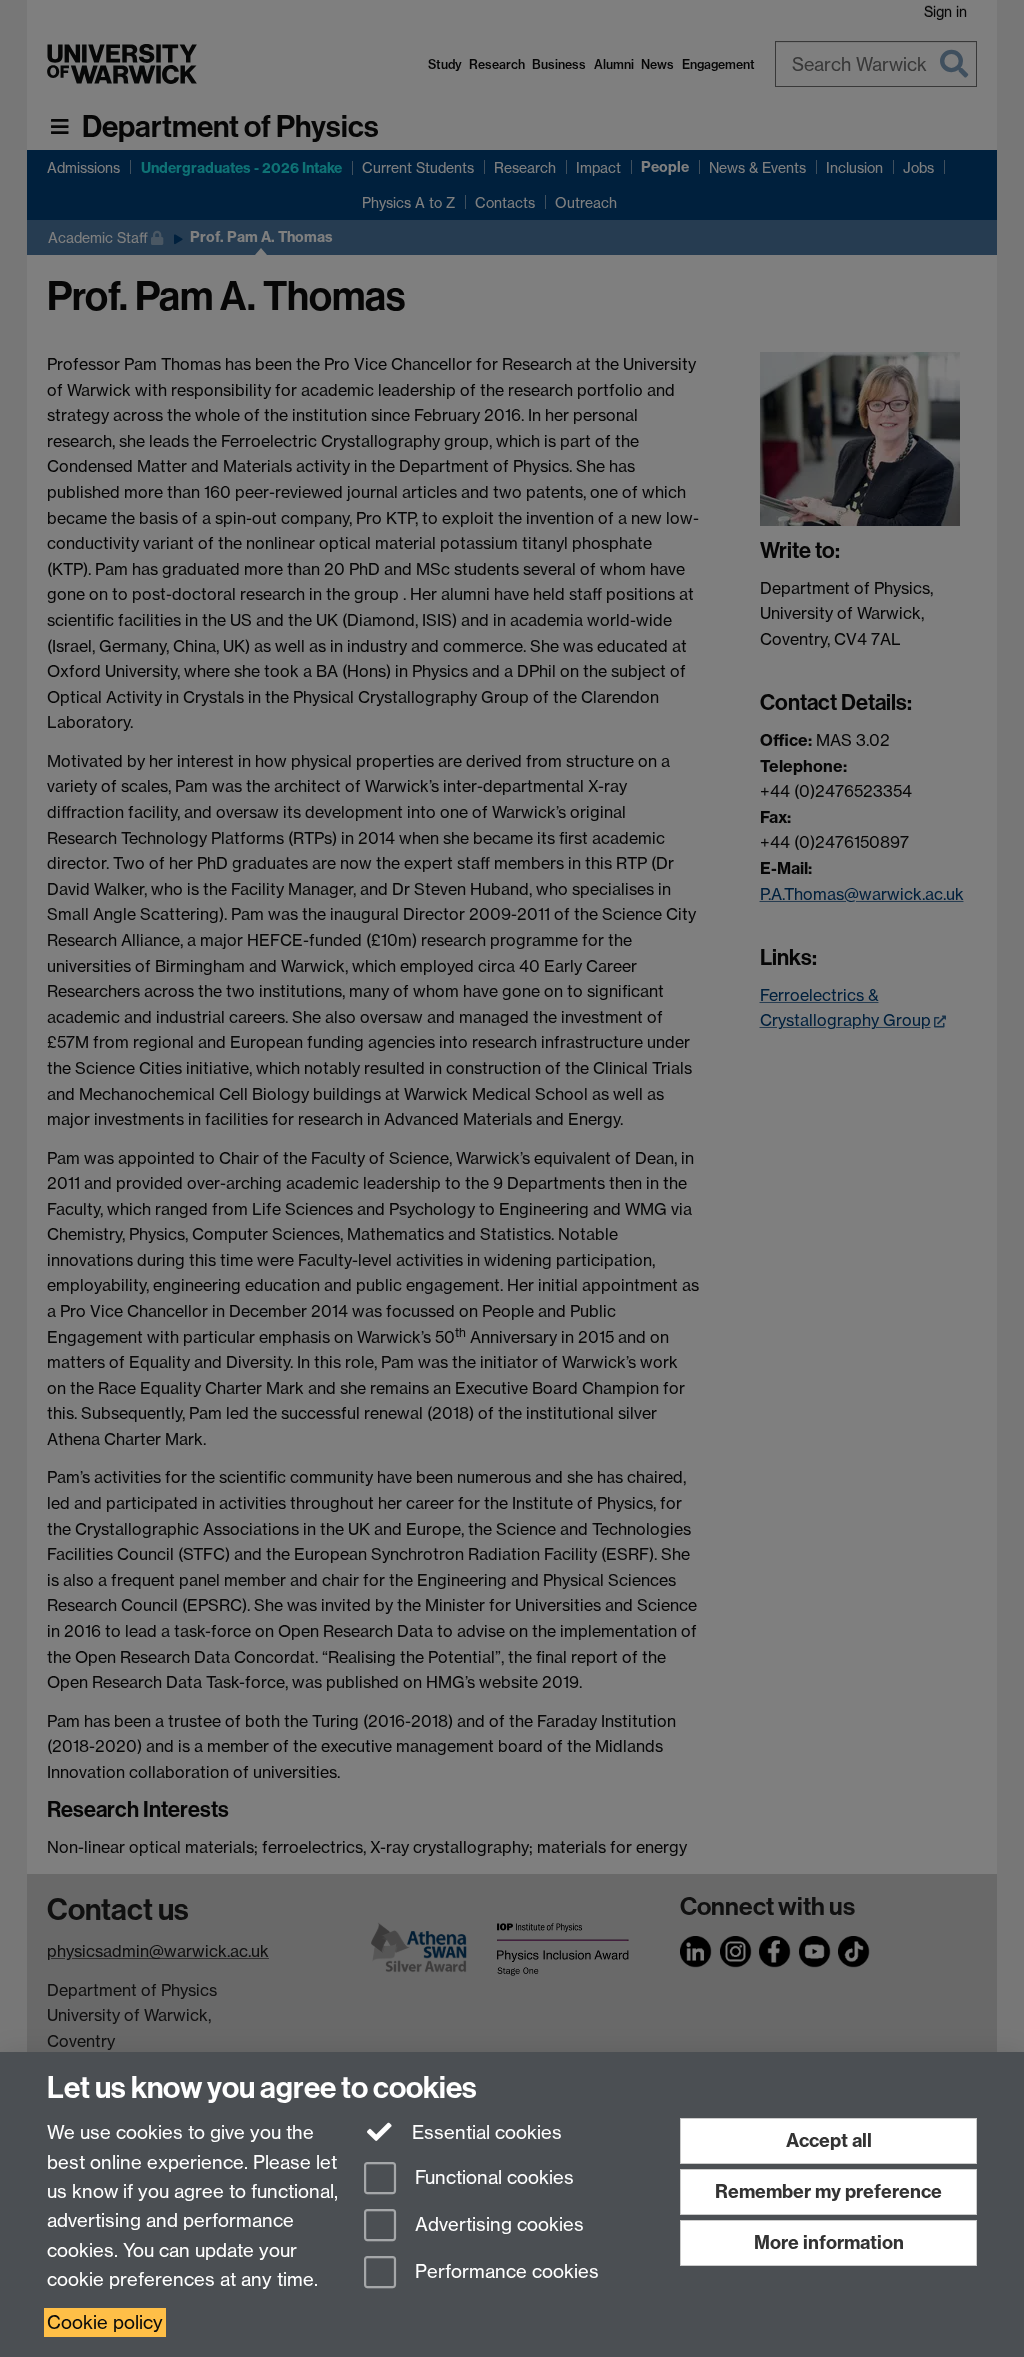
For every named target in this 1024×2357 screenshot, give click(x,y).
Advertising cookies (497, 2224)
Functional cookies (492, 2178)
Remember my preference (828, 2191)
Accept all (829, 2140)
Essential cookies (484, 2132)
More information (829, 2242)
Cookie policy (105, 2322)
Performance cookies (504, 2271)
